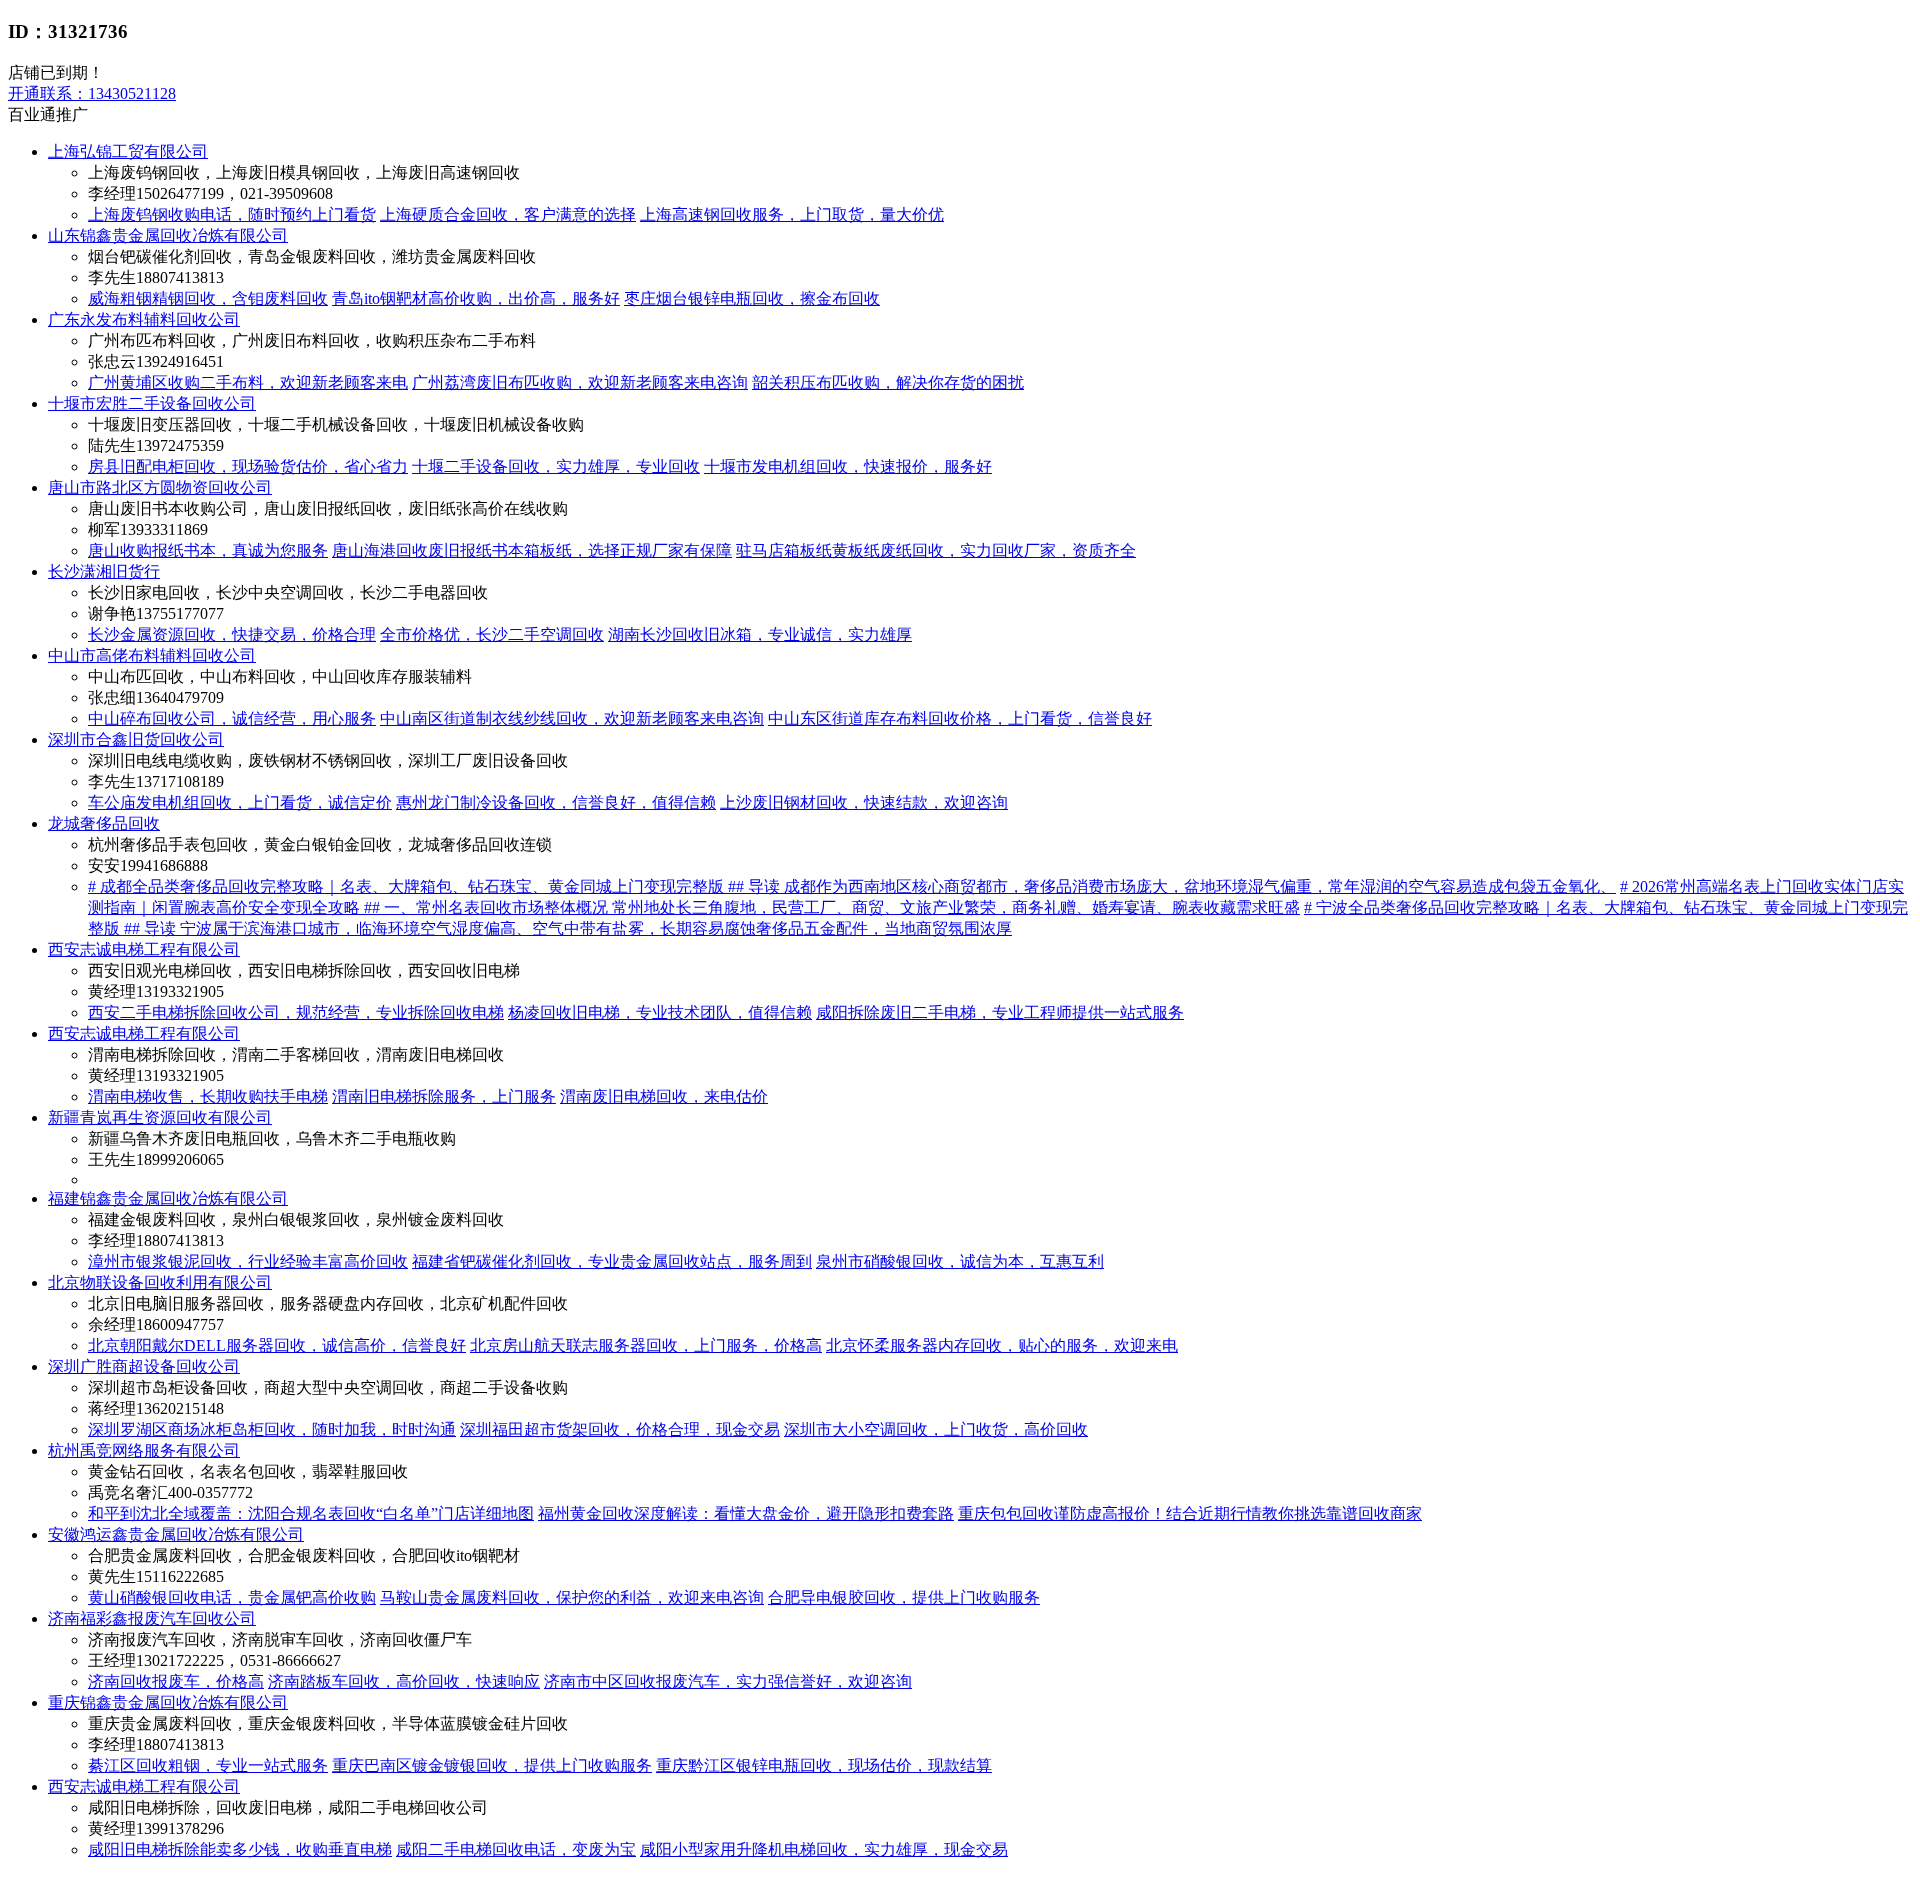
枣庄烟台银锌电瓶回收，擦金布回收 (752, 298)
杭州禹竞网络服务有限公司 (144, 1450)
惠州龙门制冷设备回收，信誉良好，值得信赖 (556, 802)
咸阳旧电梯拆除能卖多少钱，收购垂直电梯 (240, 1849)
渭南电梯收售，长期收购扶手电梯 (208, 1096)
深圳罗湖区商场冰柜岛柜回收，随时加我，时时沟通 (272, 1429)
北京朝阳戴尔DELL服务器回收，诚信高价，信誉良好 (277, 1345)
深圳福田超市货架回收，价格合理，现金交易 (620, 1429)
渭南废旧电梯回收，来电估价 (664, 1096)
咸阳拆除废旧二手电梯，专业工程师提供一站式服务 (1000, 1012)
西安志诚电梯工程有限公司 (144, 949)
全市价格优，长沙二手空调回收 (492, 634)
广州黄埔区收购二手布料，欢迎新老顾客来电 (248, 382)
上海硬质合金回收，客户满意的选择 (508, 214)
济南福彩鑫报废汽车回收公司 (152, 1618)
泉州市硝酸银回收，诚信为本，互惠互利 (960, 1261)
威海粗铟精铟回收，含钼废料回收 (208, 298)
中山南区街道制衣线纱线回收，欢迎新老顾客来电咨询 (572, 718)
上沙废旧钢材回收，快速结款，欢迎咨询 (864, 802)
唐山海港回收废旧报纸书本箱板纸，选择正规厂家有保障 (532, 550)
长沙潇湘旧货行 (104, 571)
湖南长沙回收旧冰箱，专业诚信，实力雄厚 (760, 634)
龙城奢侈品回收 (104, 823)
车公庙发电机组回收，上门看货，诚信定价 (240, 802)
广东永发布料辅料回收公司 (144, 319)
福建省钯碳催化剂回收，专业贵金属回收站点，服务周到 (612, 1261)
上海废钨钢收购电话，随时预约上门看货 (232, 214)
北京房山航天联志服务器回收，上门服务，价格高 (646, 1345)
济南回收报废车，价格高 (176, 1681)
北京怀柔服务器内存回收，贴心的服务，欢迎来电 (1002, 1345)
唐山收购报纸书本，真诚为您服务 (208, 550)
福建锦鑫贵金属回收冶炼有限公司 (168, 1198)
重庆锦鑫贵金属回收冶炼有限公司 (168, 1702)
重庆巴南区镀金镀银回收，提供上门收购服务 (492, 1765)
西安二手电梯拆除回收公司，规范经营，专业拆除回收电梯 (296, 1012)
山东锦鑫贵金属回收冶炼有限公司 (168, 235)
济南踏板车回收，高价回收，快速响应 (404, 1681)
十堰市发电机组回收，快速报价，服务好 (848, 466)
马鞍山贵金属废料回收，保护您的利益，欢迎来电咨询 (572, 1597)
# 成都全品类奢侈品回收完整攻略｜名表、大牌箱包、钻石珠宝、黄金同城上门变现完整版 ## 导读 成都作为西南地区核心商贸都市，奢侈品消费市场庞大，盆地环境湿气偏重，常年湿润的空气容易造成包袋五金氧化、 (852, 886)
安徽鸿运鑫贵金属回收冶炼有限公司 (176, 1534)
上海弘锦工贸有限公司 (128, 151)
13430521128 (92, 93)
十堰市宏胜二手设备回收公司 (152, 403)
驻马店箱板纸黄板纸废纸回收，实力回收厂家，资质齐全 (936, 550)
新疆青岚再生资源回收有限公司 (160, 1117)
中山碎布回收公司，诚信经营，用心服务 (232, 718)
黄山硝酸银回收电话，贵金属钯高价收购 (232, 1597)
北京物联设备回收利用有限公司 (160, 1282)
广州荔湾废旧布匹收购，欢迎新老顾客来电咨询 (580, 382)
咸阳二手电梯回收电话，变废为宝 (516, 1849)
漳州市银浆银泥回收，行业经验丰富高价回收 (248, 1261)
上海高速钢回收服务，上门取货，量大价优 (792, 214)
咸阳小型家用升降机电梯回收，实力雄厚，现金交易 (824, 1849)
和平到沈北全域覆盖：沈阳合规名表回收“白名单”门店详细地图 (311, 1513)
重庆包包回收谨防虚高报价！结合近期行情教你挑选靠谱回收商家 (1190, 1513)
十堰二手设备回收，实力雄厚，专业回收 (556, 466)
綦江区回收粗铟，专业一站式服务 (208, 1765)
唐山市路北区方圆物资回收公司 (160, 487)
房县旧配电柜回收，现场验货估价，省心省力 (248, 466)
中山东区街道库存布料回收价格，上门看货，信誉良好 (960, 718)
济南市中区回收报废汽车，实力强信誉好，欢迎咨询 (728, 1681)
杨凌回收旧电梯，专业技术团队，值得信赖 (660, 1012)
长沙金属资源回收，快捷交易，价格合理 (232, 634)
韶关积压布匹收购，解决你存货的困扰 (888, 382)
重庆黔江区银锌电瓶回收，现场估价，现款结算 (824, 1765)
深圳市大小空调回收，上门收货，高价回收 (936, 1429)
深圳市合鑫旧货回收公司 (136, 739)
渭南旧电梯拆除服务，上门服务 (444, 1096)
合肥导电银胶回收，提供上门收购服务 (904, 1597)
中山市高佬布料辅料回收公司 (152, 655)
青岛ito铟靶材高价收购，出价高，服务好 (476, 298)
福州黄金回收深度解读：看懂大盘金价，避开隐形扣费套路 (746, 1513)
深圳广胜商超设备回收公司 (144, 1366)
